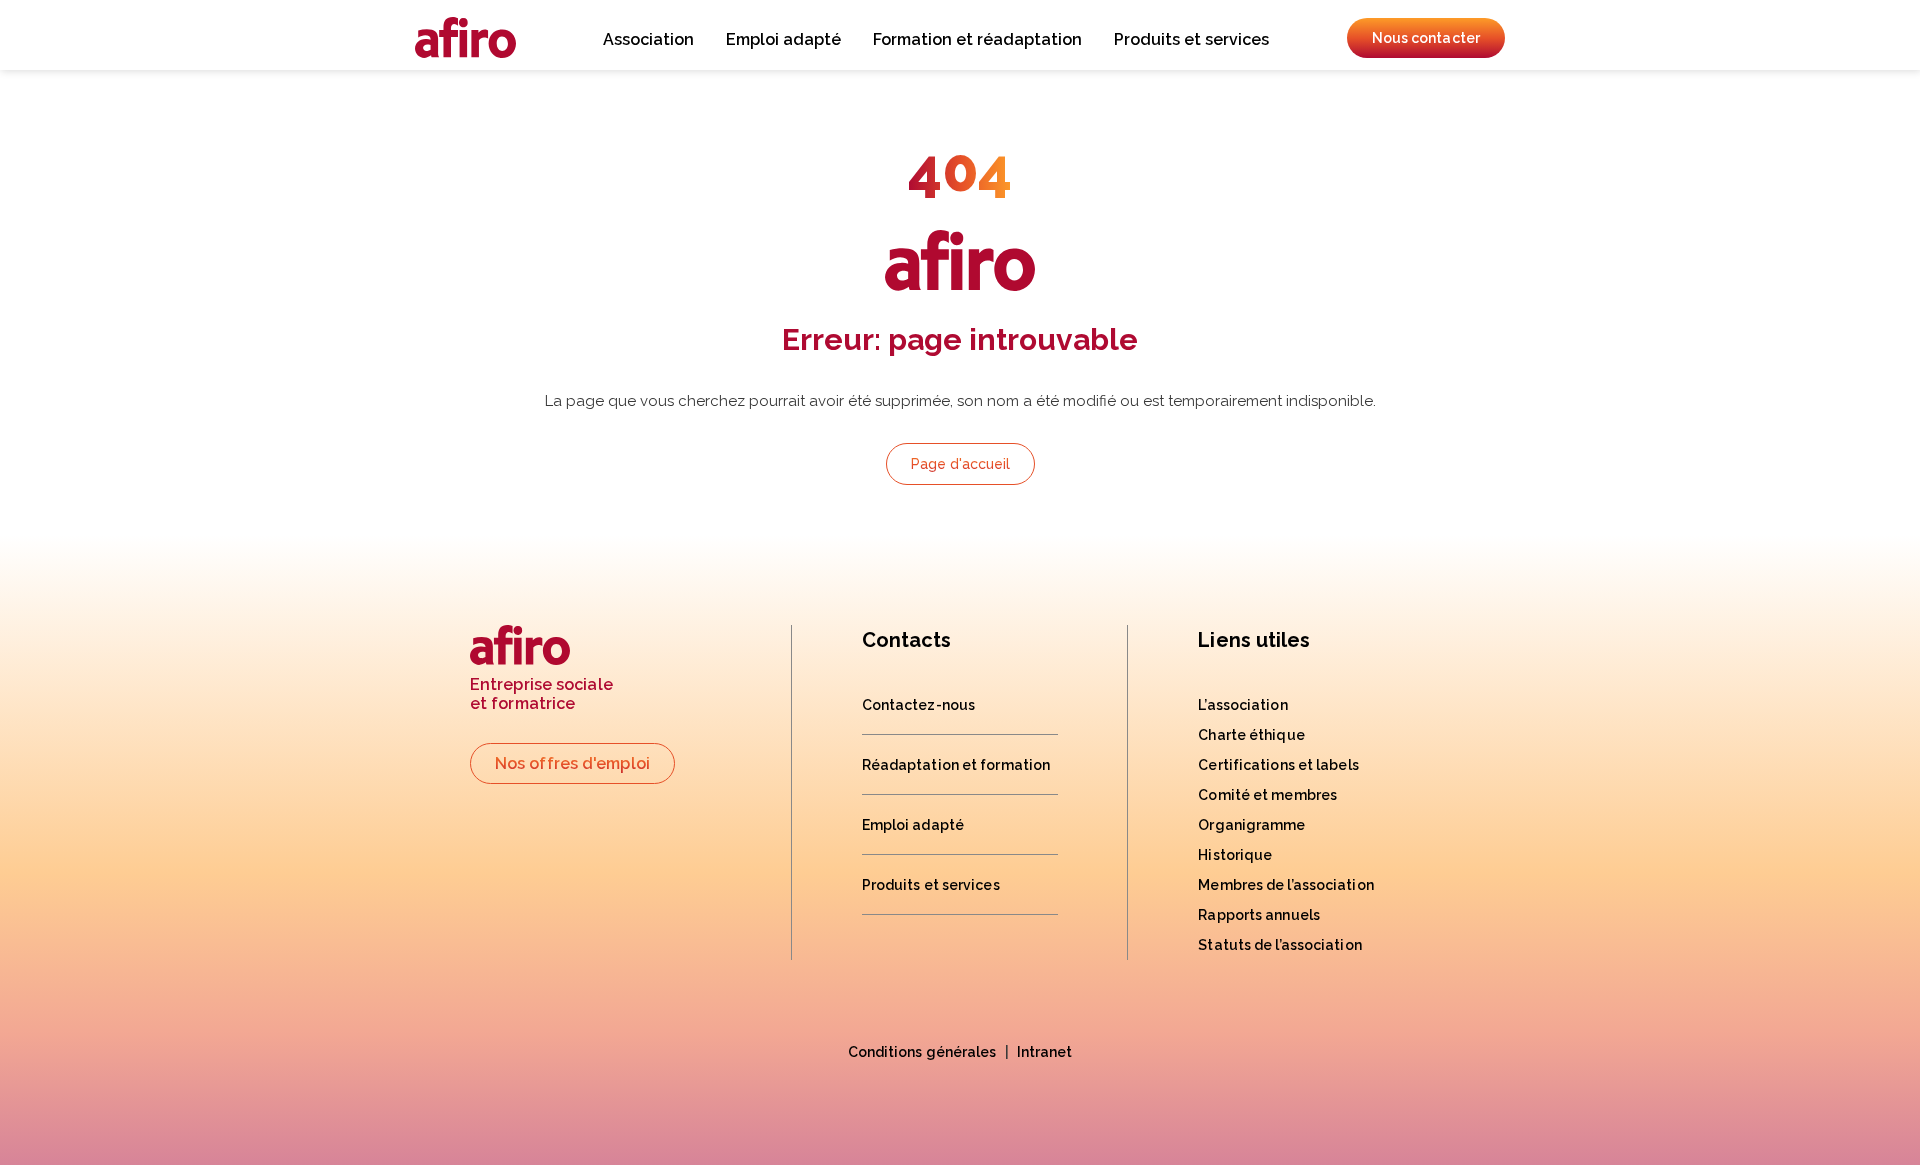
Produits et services (1191, 39)
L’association (1242, 705)
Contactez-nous (918, 705)
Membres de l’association (1285, 885)
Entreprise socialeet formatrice (541, 694)
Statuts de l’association (1279, 945)
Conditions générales (922, 1052)
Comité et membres (1267, 795)
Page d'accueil (960, 464)
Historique (1235, 855)
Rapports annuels (1259, 915)
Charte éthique (1251, 735)
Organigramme (1251, 825)
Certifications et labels (1278, 765)
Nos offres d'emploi (572, 763)
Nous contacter (1426, 38)
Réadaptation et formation (956, 765)
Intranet (1045, 1052)
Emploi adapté (783, 39)
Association (648, 39)
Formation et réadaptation (977, 39)
